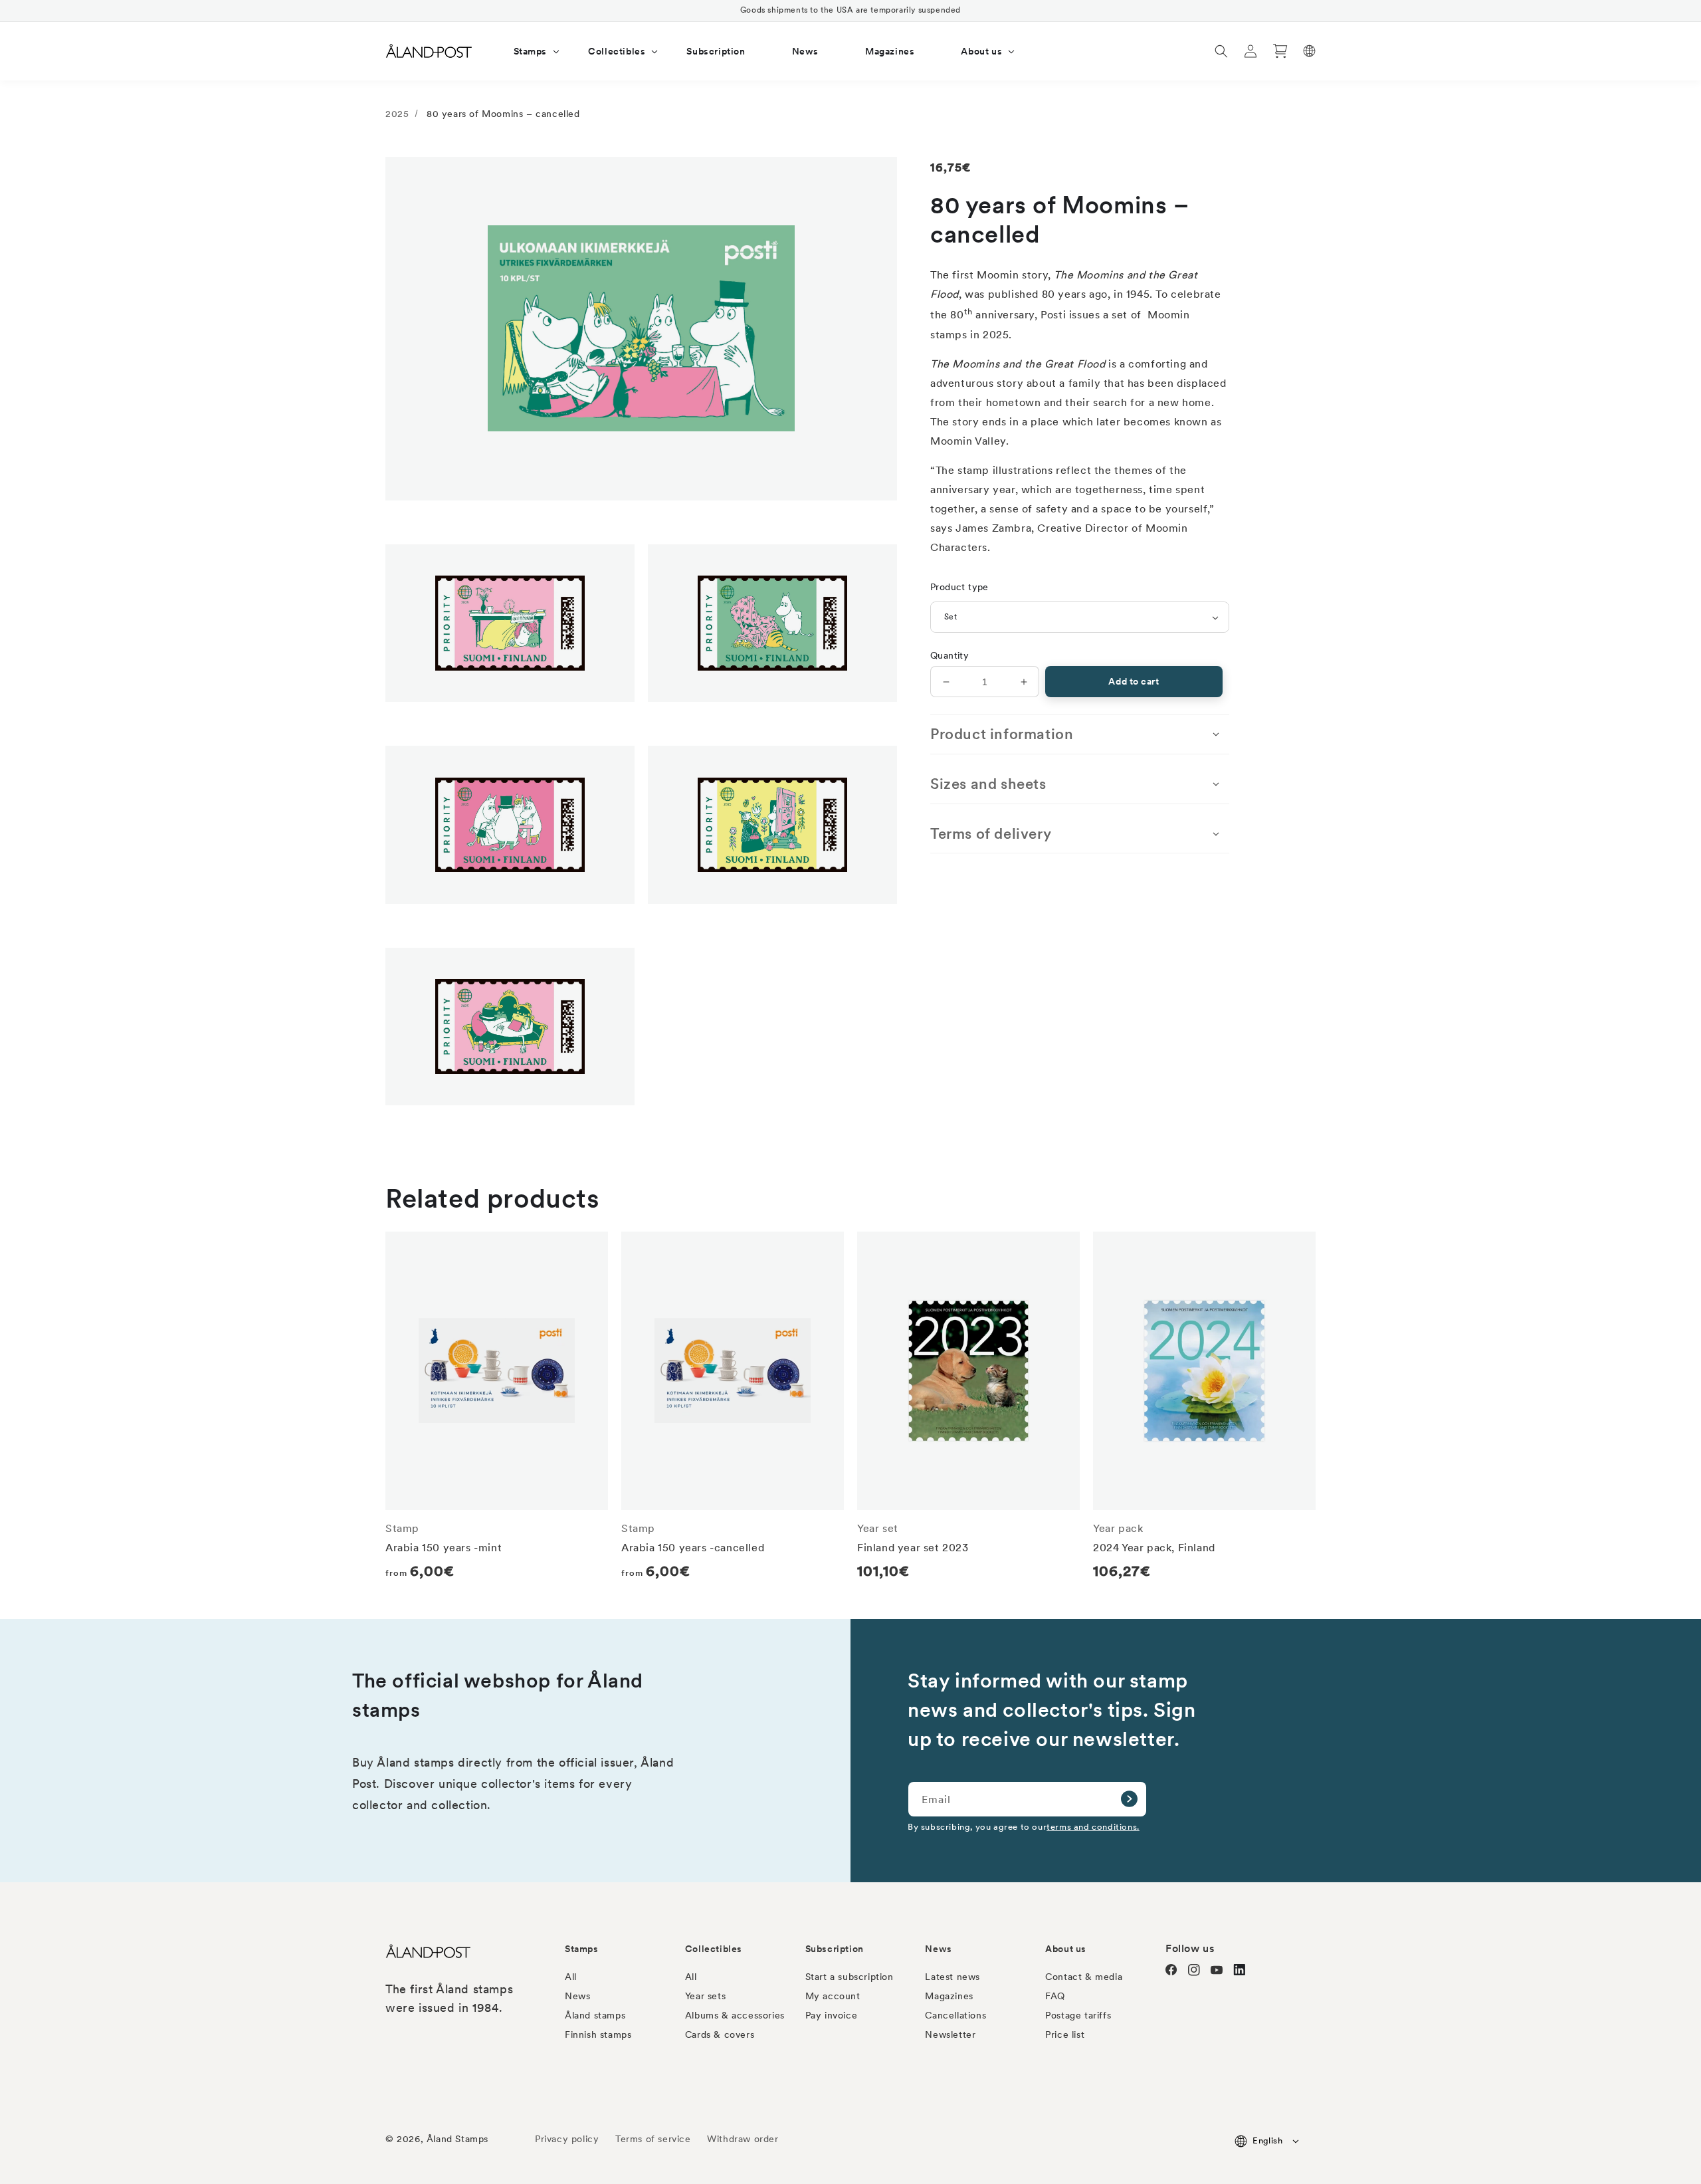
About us (1066, 1949)
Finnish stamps (598, 2034)
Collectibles (714, 1949)
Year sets (705, 1996)
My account (833, 1996)
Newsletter (950, 2034)
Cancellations (955, 2015)
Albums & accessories (735, 2015)
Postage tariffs (1078, 2015)
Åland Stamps (457, 2139)
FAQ (1055, 1996)
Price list (1065, 2034)
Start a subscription (850, 1977)
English (1267, 2140)
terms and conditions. (1093, 1826)
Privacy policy (567, 2139)
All (571, 1977)
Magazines (949, 1996)
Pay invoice (832, 2015)
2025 (397, 114)
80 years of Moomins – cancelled (503, 114)
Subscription (835, 1949)
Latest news (952, 1977)
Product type (959, 587)
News (577, 1996)
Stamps (582, 1949)
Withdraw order (743, 2139)
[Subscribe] (1129, 1799)
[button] (528, 51)
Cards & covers (720, 2034)
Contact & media (1084, 1977)
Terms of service (653, 2139)
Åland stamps (595, 2015)
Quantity (950, 655)
